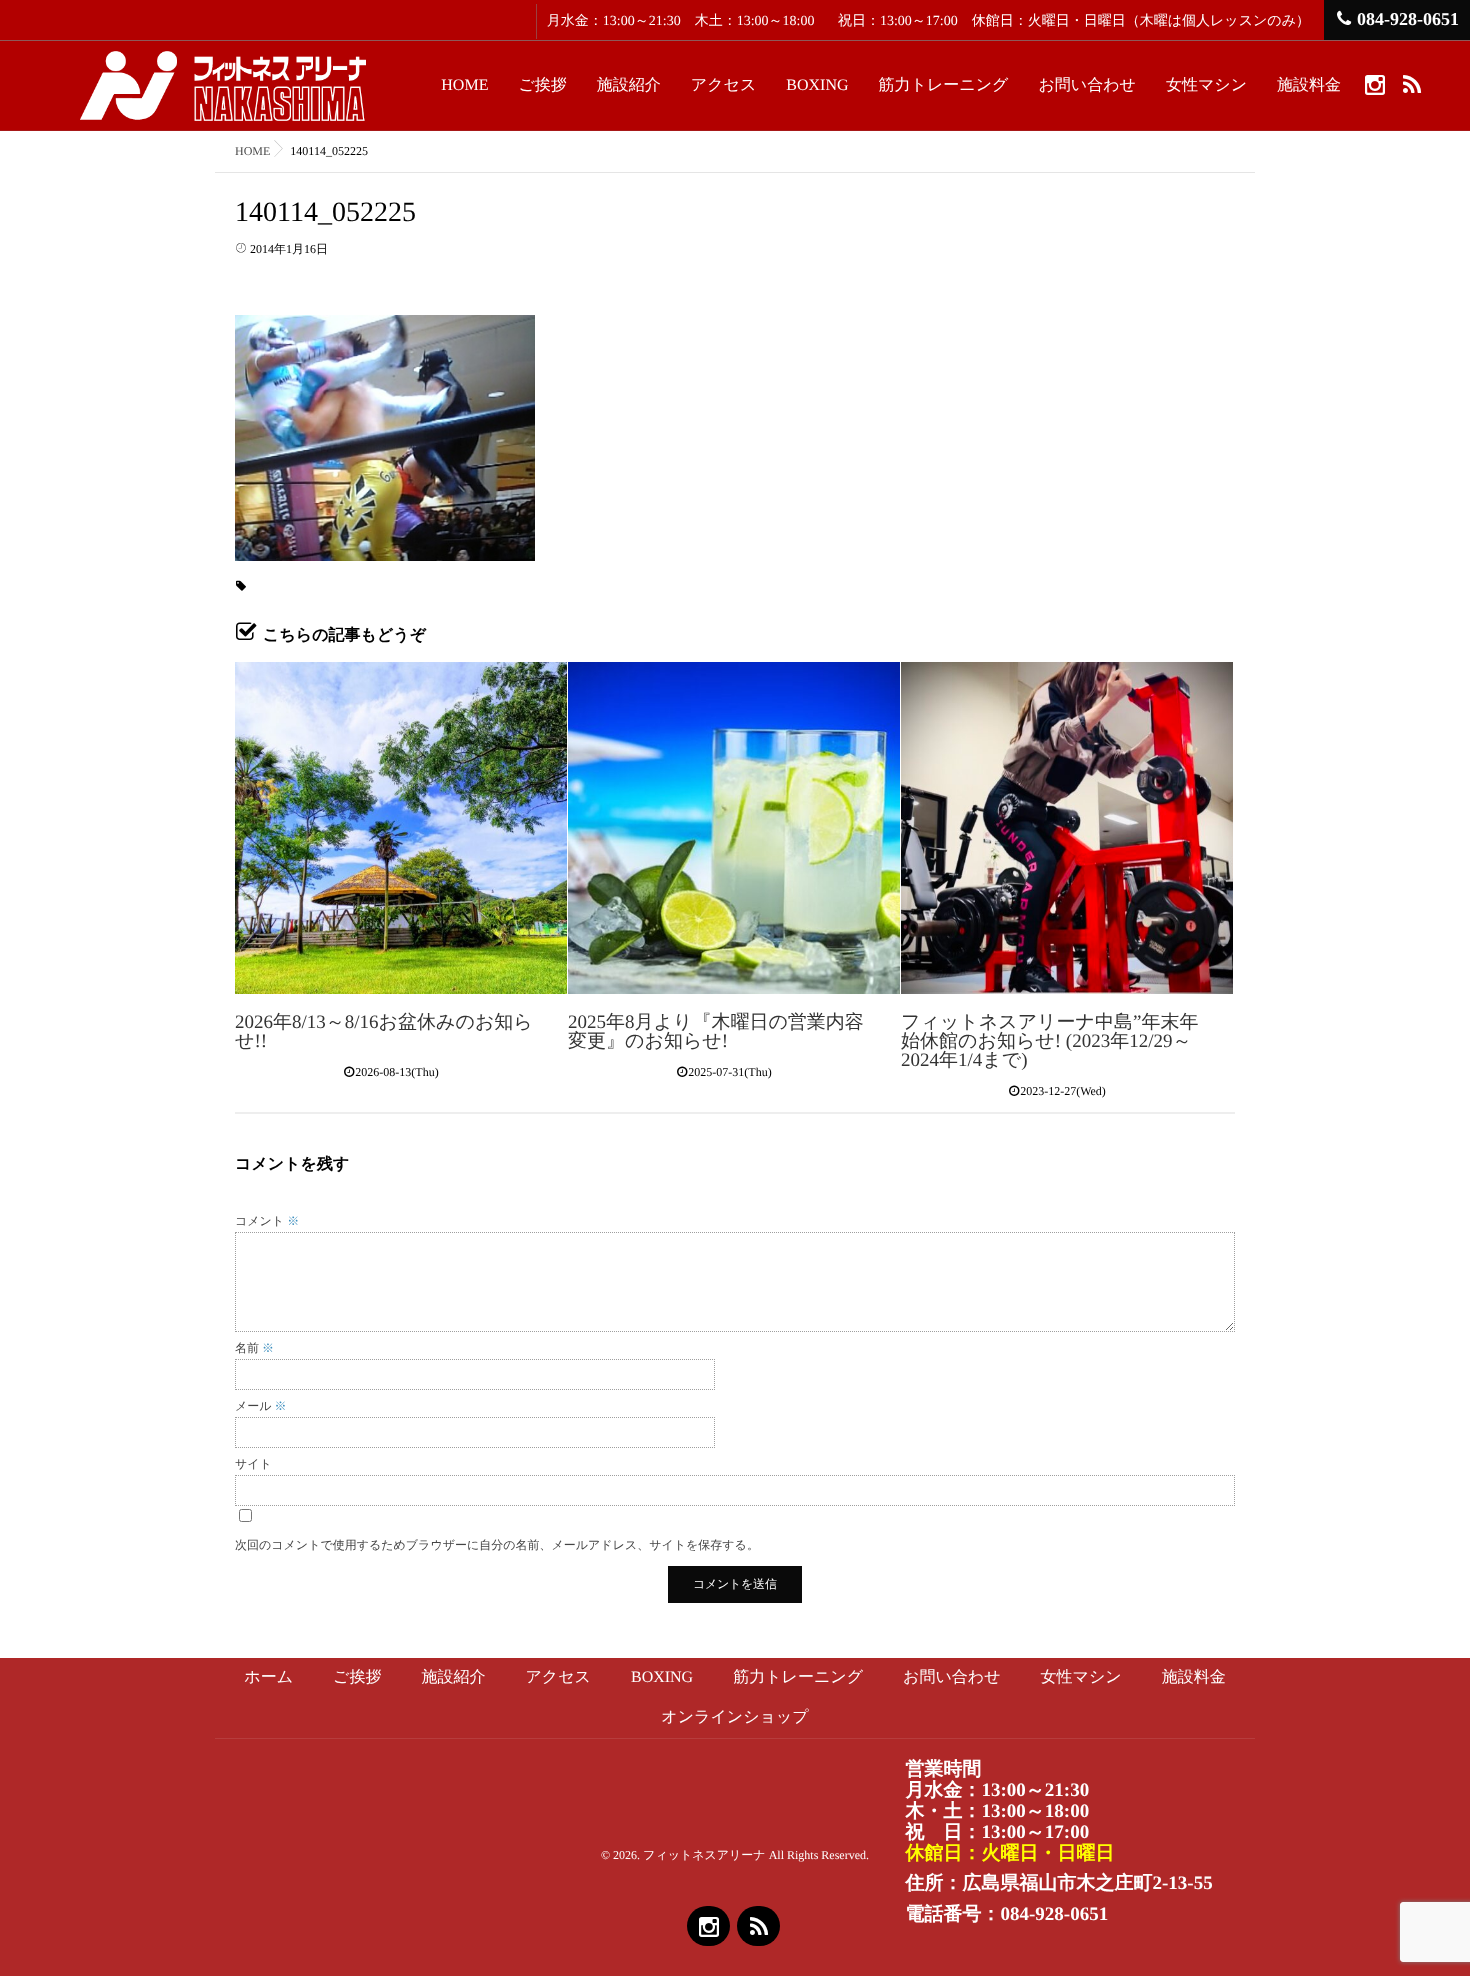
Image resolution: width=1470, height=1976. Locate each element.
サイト (253, 1464)
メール (261, 1406)
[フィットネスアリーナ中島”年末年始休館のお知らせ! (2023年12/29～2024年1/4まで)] (1067, 828)
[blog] (1411, 84)
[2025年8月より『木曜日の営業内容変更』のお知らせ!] (734, 828)
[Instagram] (1374, 84)
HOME (464, 85)
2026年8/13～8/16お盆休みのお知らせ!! (384, 1032)
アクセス (724, 85)
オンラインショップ (734, 1717)
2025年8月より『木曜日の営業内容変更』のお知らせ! (716, 1032)
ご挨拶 (542, 85)
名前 (254, 1348)
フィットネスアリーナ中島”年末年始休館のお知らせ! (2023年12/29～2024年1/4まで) (1049, 1041)
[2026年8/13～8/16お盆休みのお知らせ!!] (401, 828)
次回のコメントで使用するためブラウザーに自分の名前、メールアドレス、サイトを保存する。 (497, 1545)
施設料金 (1309, 85)
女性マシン (1206, 85)
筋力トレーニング (944, 85)
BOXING (817, 85)
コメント (267, 1221)
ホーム (268, 1677)
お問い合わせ (1087, 85)
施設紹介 (629, 85)
